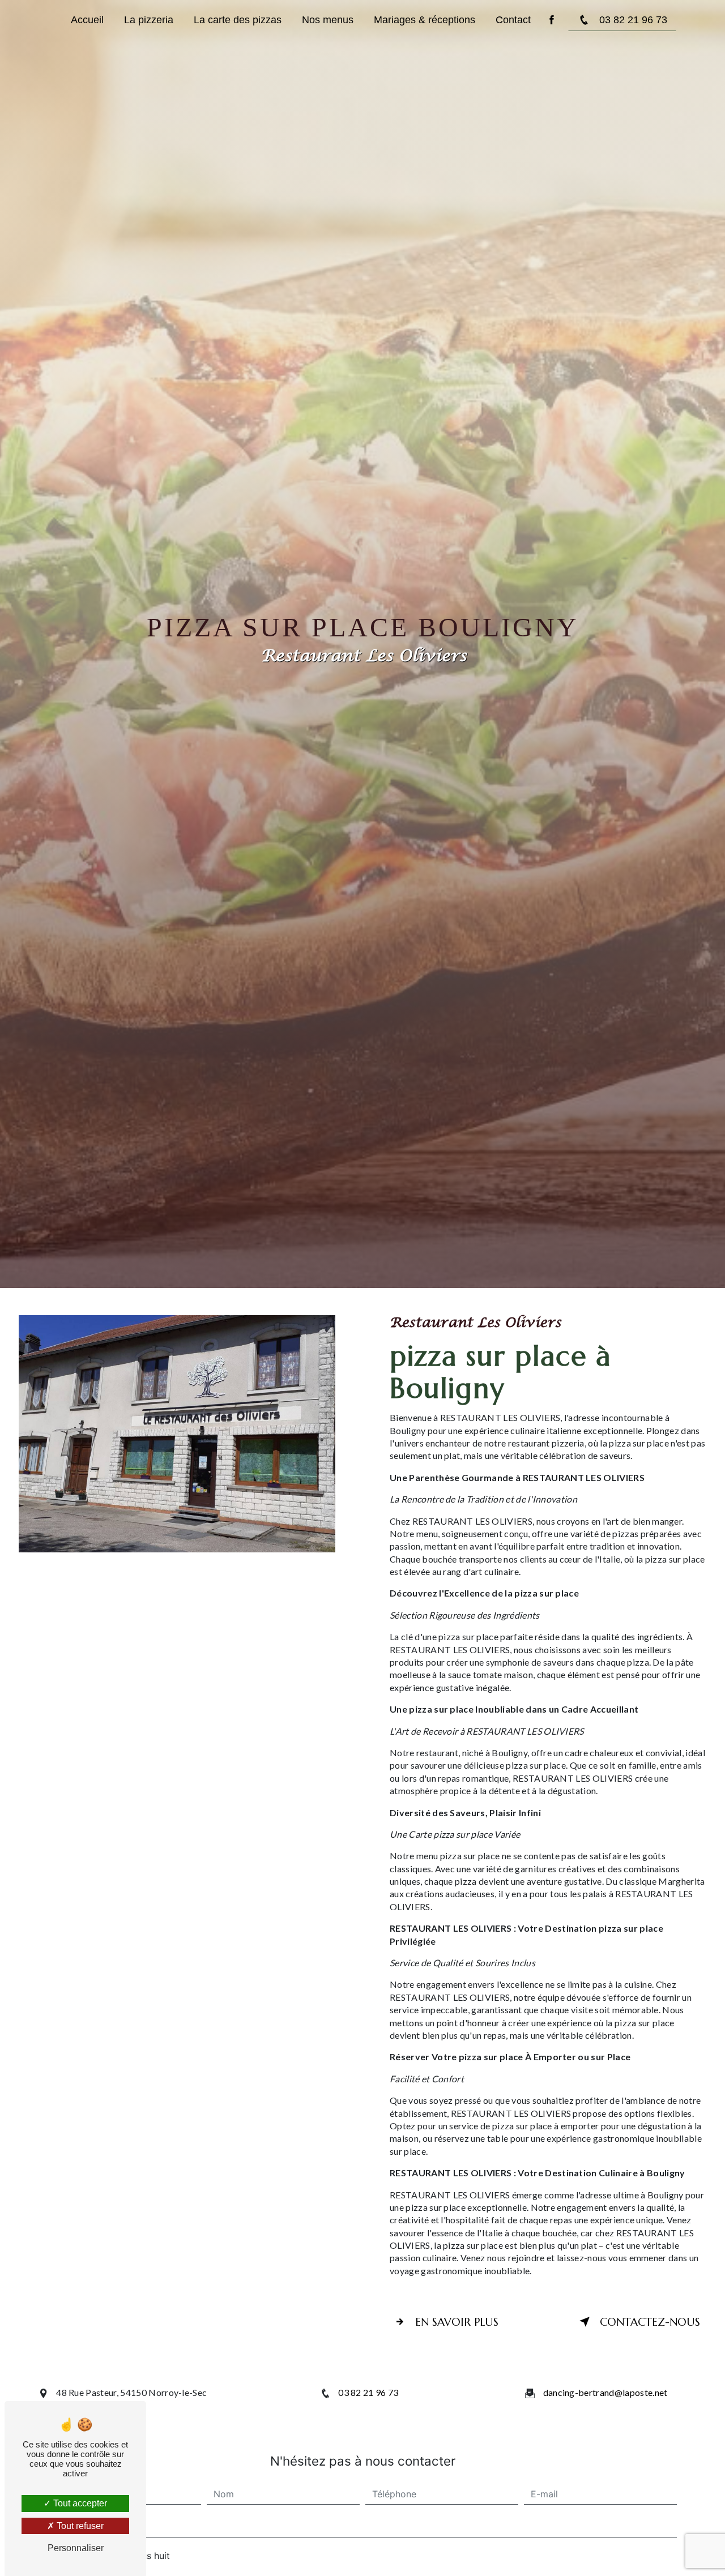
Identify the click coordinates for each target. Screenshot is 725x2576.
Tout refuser (79, 2526)
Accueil (87, 20)
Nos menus (328, 20)
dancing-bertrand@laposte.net (605, 2392)
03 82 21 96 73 (633, 20)
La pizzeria (149, 20)
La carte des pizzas (238, 20)
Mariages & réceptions (425, 20)
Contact (513, 20)
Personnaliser (76, 2548)
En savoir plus (457, 2322)
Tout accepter (79, 2503)
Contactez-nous (650, 2322)
